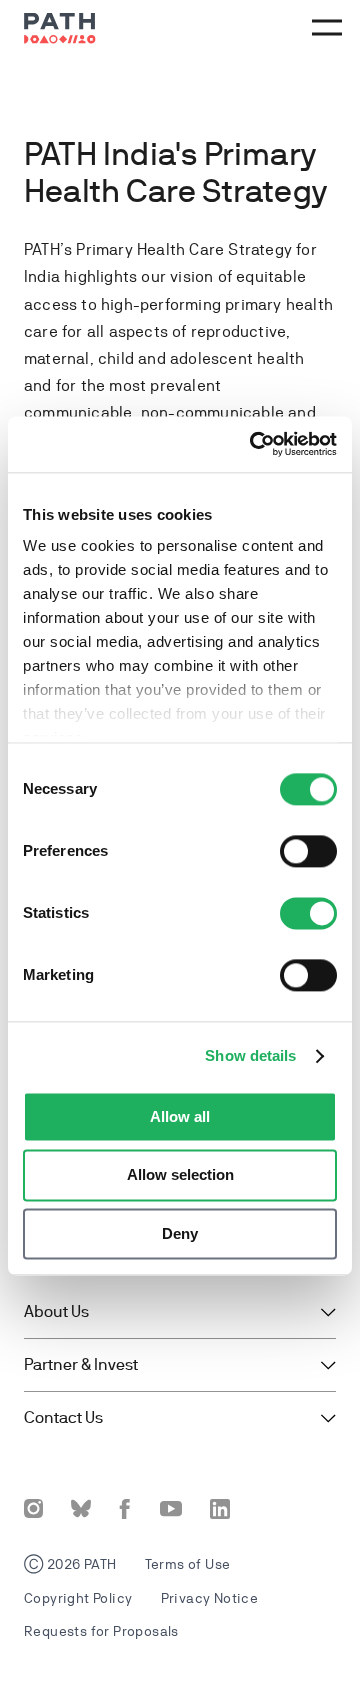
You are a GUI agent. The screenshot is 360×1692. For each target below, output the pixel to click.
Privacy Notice (210, 1598)
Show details (250, 1055)
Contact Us (63, 1418)
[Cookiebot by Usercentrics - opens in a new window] (254, 444)
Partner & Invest (81, 1365)
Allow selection (180, 1175)
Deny (180, 1233)
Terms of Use (188, 1564)
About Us (56, 1312)
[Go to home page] (60, 28)
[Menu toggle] (324, 28)
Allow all (180, 1116)
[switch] (308, 851)
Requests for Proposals (101, 1631)
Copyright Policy (78, 1598)
